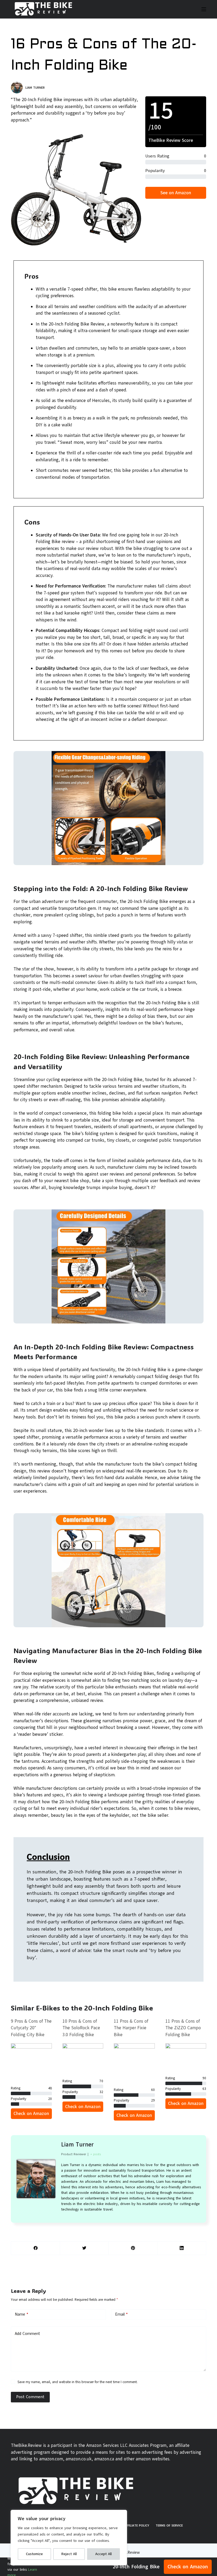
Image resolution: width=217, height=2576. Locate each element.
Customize (34, 2554)
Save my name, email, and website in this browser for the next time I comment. (78, 2382)
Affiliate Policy (137, 2525)
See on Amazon (176, 193)
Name (22, 2314)
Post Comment (30, 2397)
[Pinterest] (133, 2248)
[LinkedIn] (182, 2248)
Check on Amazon (188, 2567)
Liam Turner (77, 2145)
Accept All (103, 2554)
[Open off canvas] (204, 9)
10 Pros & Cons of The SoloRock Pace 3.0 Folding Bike (81, 2028)
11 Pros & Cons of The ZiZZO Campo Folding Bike (183, 2028)
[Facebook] (36, 2248)
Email (121, 2314)
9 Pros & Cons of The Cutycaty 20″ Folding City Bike (31, 2028)
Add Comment (27, 2334)
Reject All (69, 2554)
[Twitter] (84, 2248)
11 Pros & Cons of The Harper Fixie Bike (131, 2028)
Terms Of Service (169, 2525)
